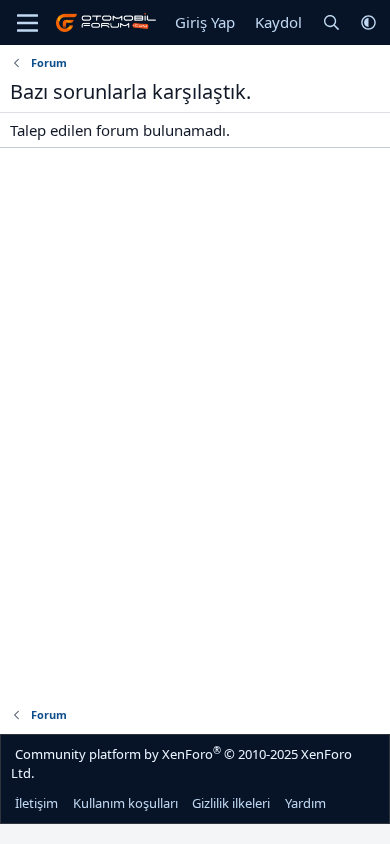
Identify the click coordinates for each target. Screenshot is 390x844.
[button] (368, 22)
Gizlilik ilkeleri (231, 803)
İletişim (36, 803)
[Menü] (27, 23)
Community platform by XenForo (181, 763)
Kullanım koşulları (125, 803)
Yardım (305, 803)
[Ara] (331, 22)
